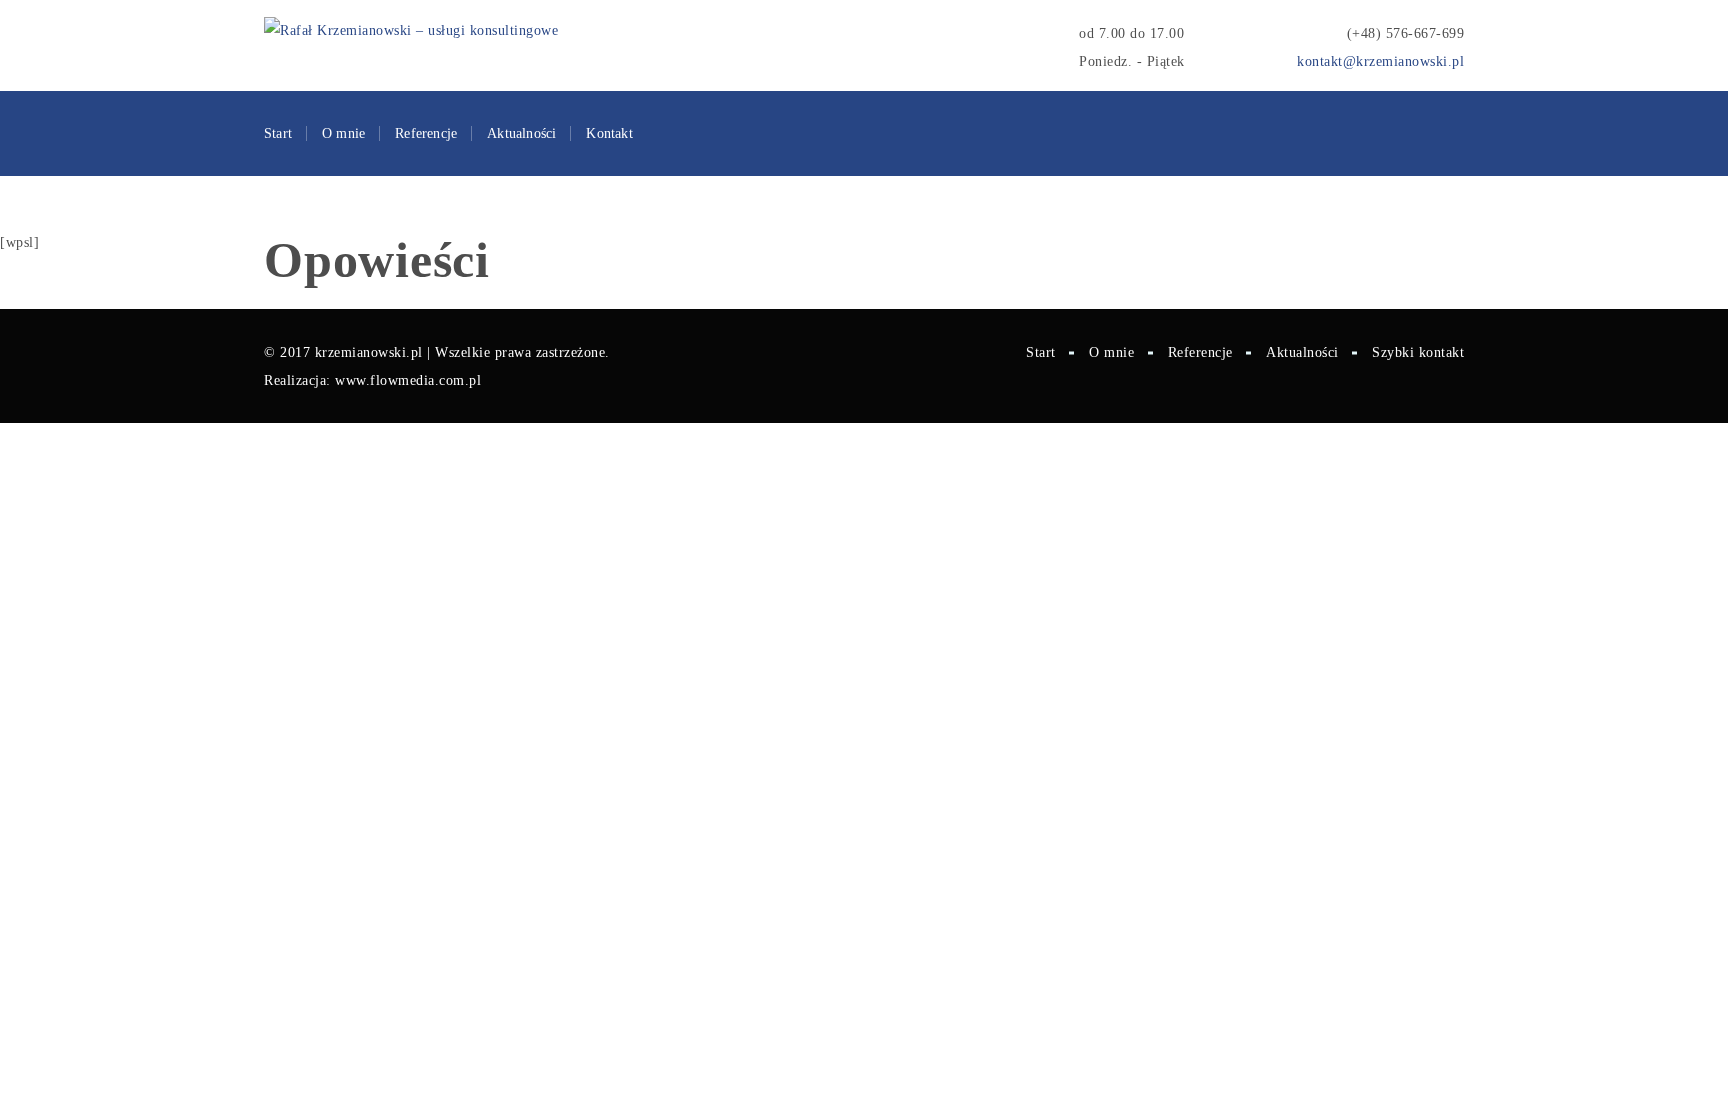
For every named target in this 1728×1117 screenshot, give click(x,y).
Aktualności (521, 133)
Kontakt (609, 133)
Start (278, 133)
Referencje (426, 133)
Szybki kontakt (1418, 352)
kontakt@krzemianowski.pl (1380, 61)
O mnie (343, 133)
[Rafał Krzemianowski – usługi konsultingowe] (411, 31)
